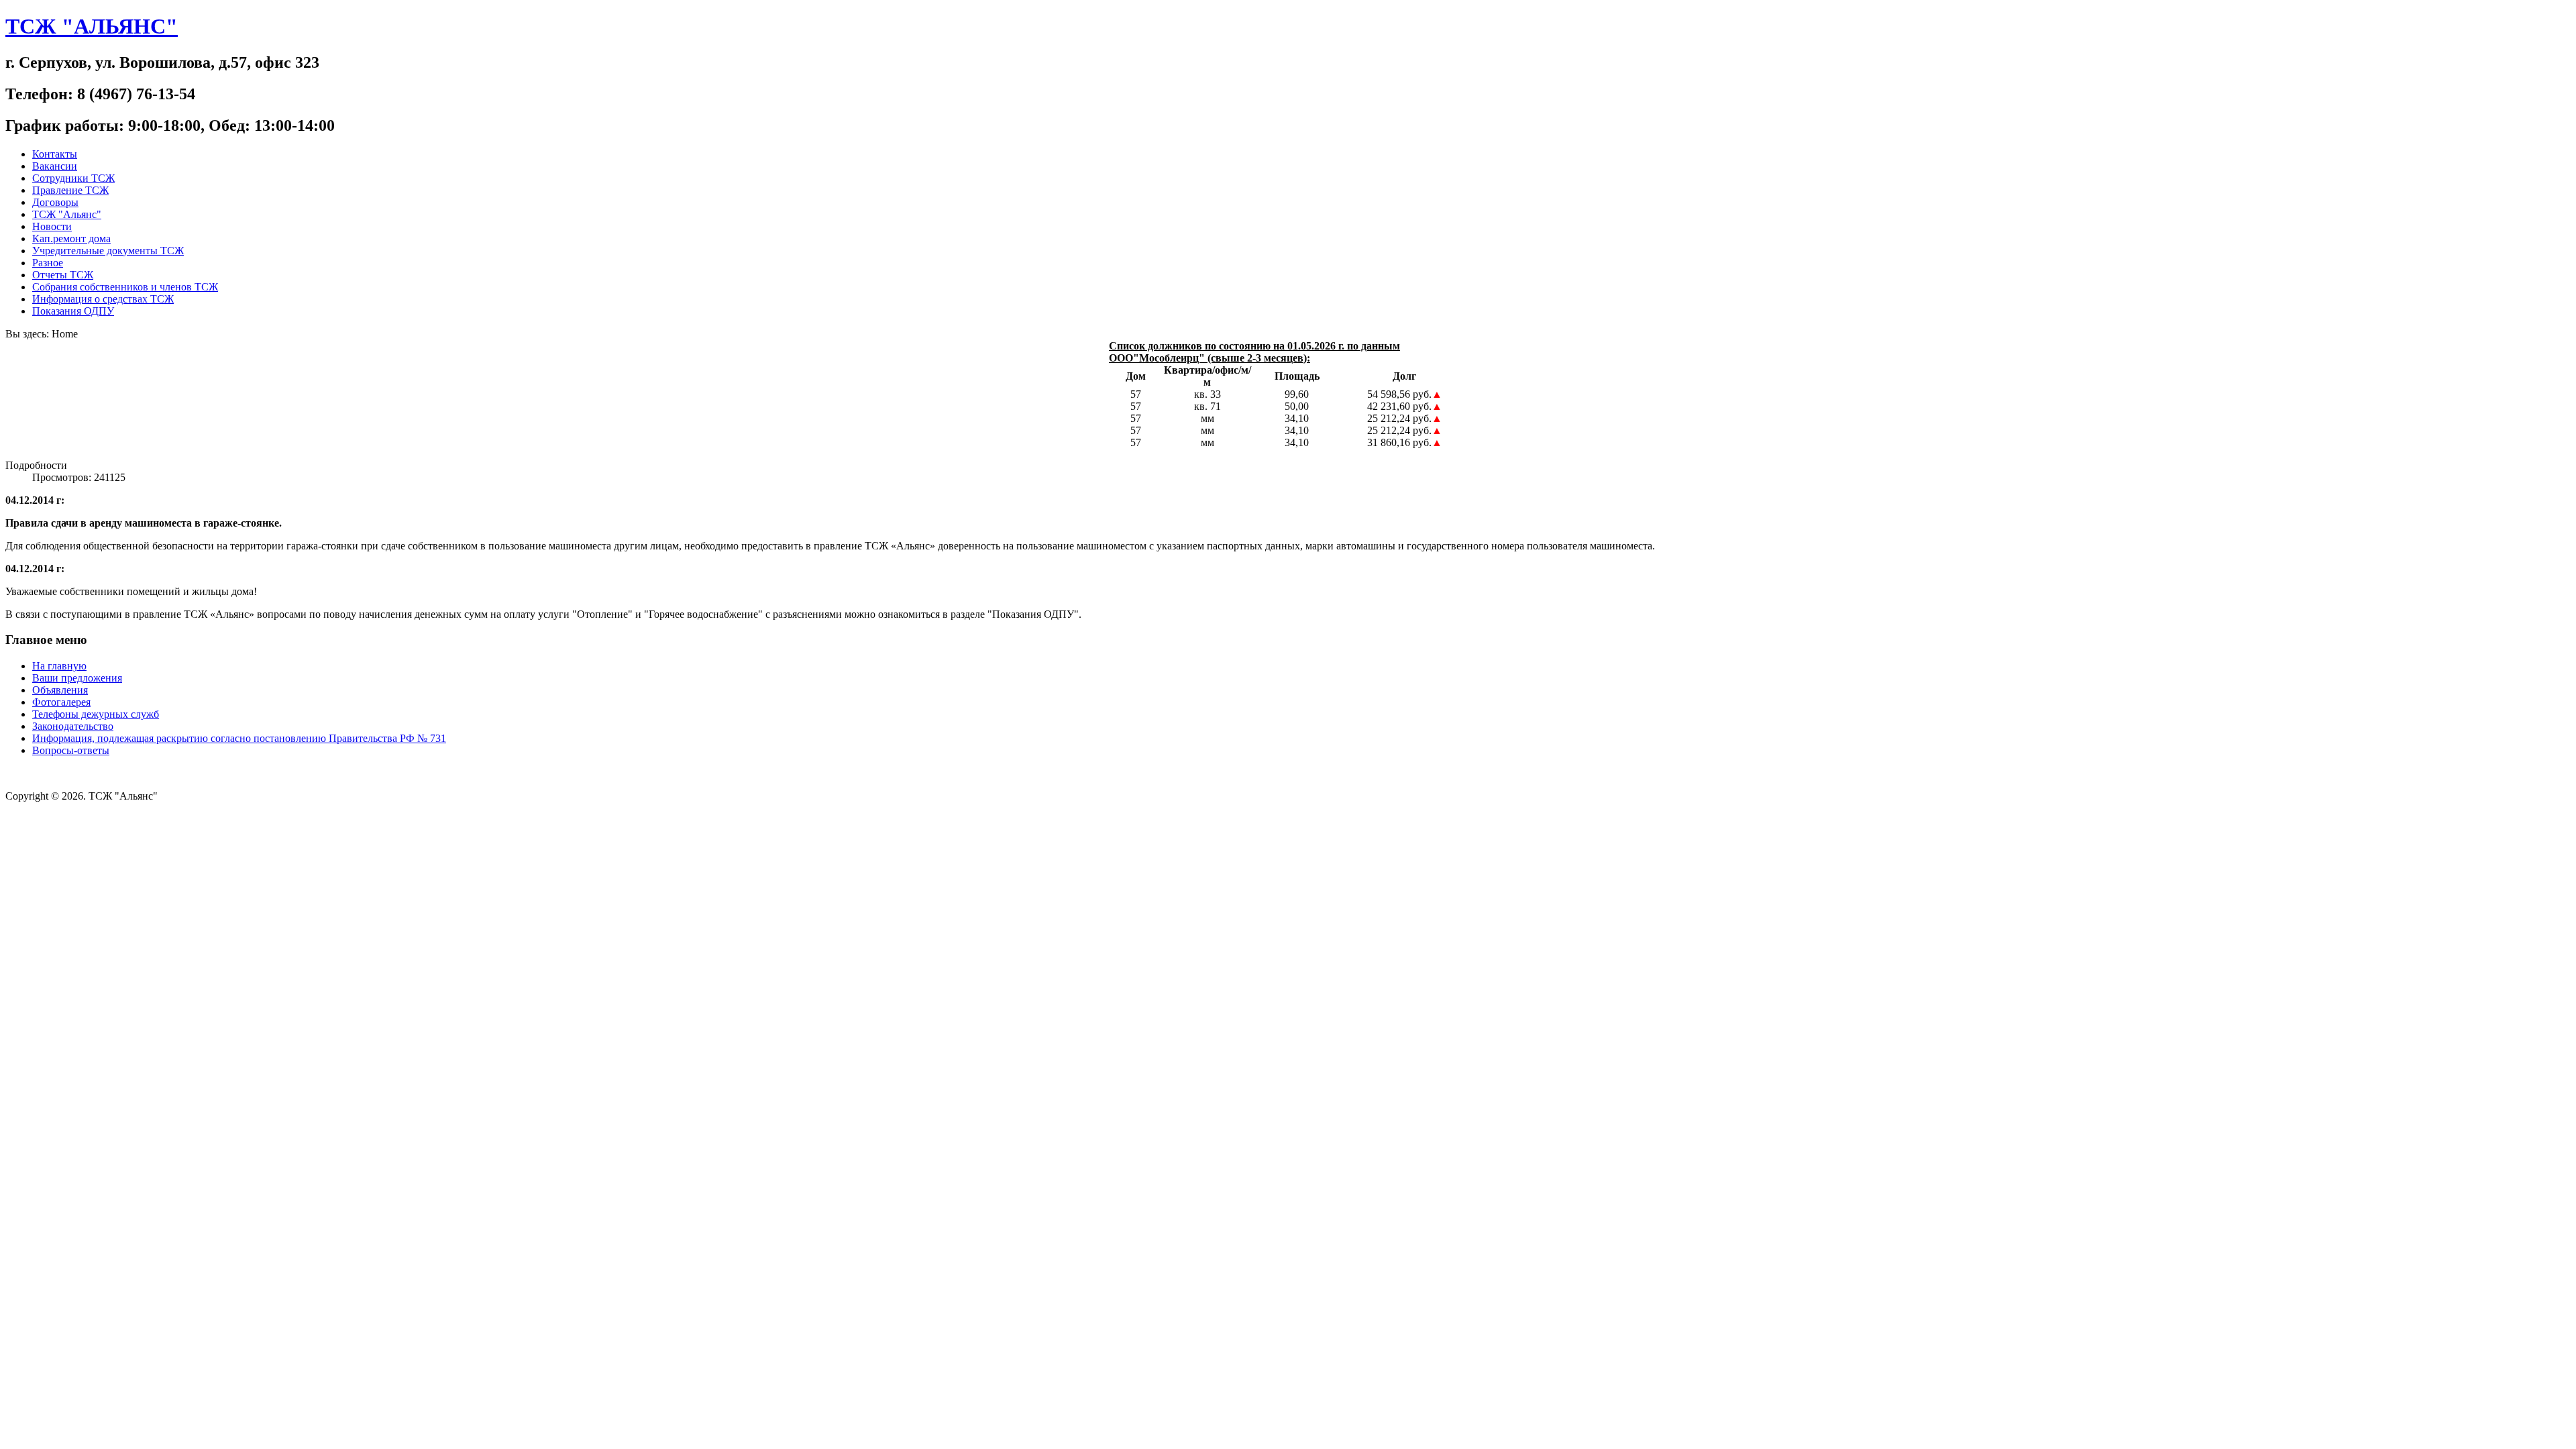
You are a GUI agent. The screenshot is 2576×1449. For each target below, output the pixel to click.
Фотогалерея (61, 702)
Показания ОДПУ (73, 311)
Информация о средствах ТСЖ (103, 299)
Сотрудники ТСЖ (73, 178)
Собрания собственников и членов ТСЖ (125, 287)
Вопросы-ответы (71, 750)
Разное (48, 263)
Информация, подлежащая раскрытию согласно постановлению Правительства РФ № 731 (239, 738)
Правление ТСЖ (70, 190)
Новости (52, 226)
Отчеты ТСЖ (63, 275)
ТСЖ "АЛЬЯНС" (92, 26)
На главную (59, 666)
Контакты (55, 154)
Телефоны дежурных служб (96, 714)
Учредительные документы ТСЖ (108, 251)
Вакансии (55, 166)
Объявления (60, 690)
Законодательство (73, 726)
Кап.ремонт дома (71, 238)
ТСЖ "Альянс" (67, 214)
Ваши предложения (77, 678)
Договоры (55, 202)
